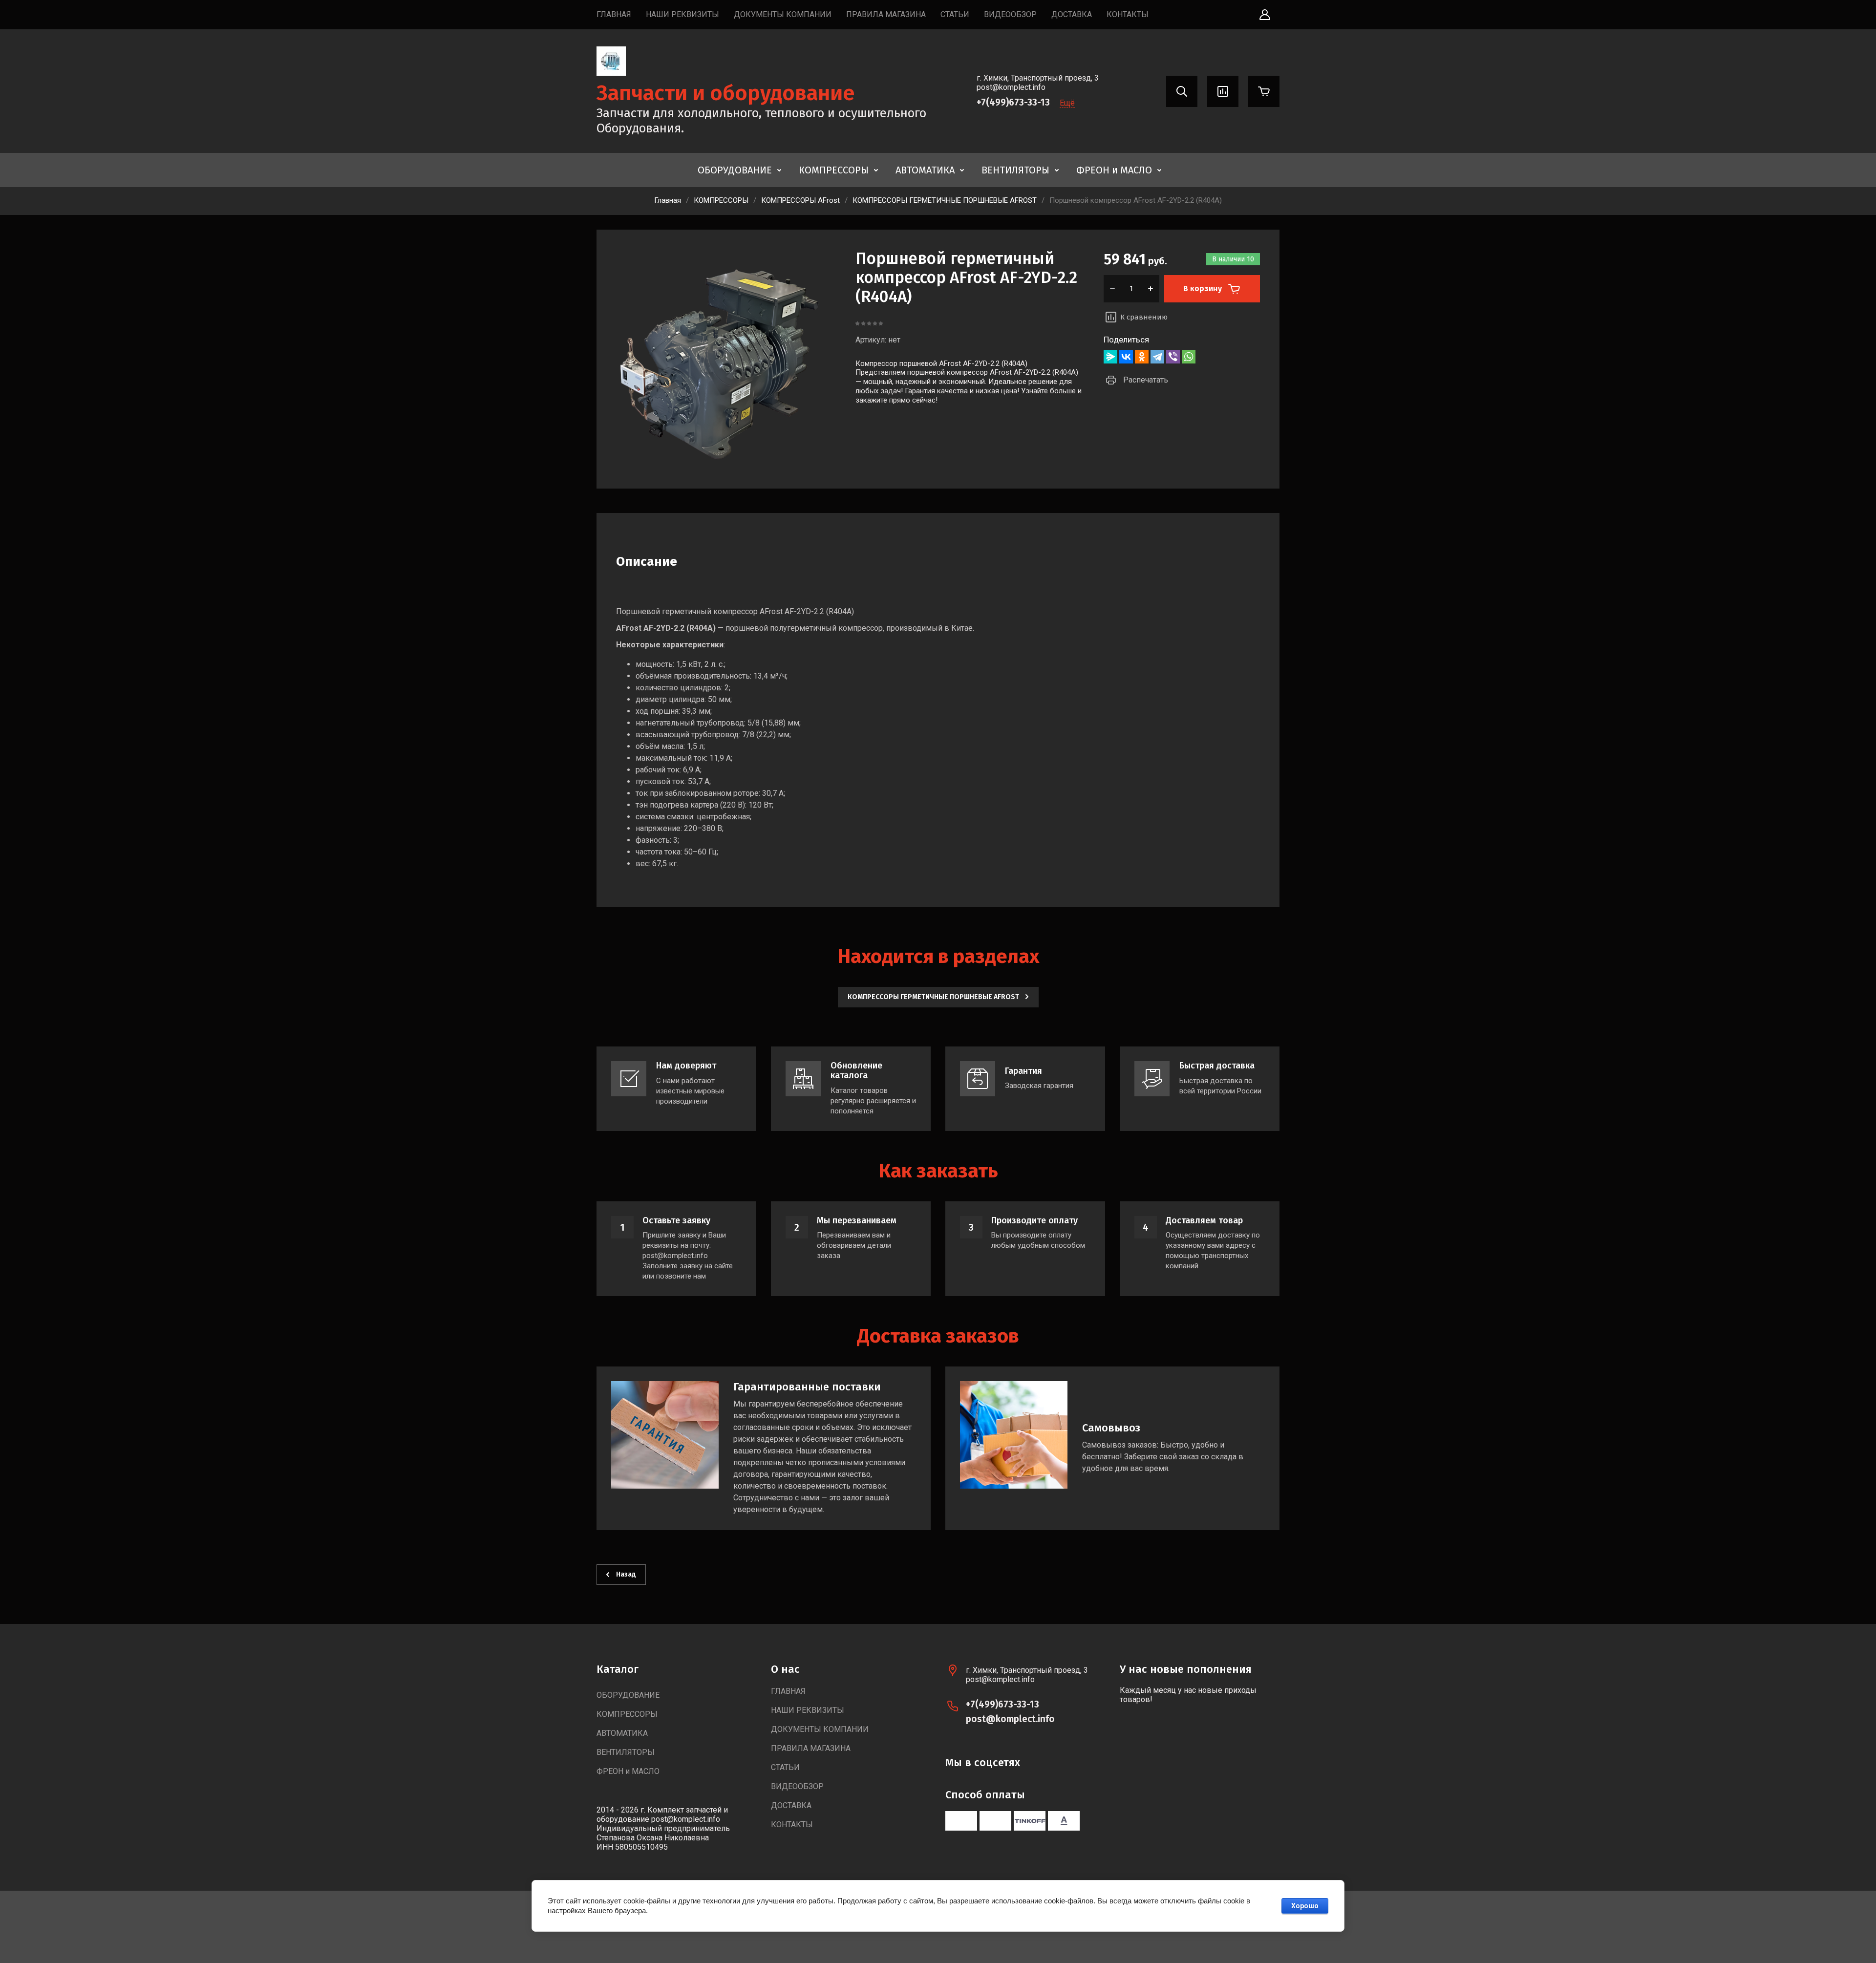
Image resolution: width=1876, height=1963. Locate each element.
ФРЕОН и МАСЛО (1114, 170)
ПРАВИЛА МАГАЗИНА (886, 14)
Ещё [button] (1067, 103)
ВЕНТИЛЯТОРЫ (1015, 170)
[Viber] (1173, 357)
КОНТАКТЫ (1128, 14)
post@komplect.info (1010, 1719)
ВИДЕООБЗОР (1010, 14)
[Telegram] (1157, 357)
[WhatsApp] (1189, 357)
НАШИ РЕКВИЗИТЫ (682, 14)
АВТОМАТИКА (925, 170)
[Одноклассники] (1142, 357)
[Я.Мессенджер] (1110, 357)
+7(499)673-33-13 (1013, 102)
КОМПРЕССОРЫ (834, 170)
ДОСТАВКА (1072, 14)
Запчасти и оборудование (726, 93)
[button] (1265, 15)
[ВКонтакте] (1126, 357)
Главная (668, 200)
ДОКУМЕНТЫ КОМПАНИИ (783, 14)
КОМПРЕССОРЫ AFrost (800, 200)
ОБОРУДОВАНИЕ (735, 170)
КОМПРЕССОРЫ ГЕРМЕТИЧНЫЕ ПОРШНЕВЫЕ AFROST (945, 200)
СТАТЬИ (955, 14)
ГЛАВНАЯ (614, 14)
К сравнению (1144, 317)
